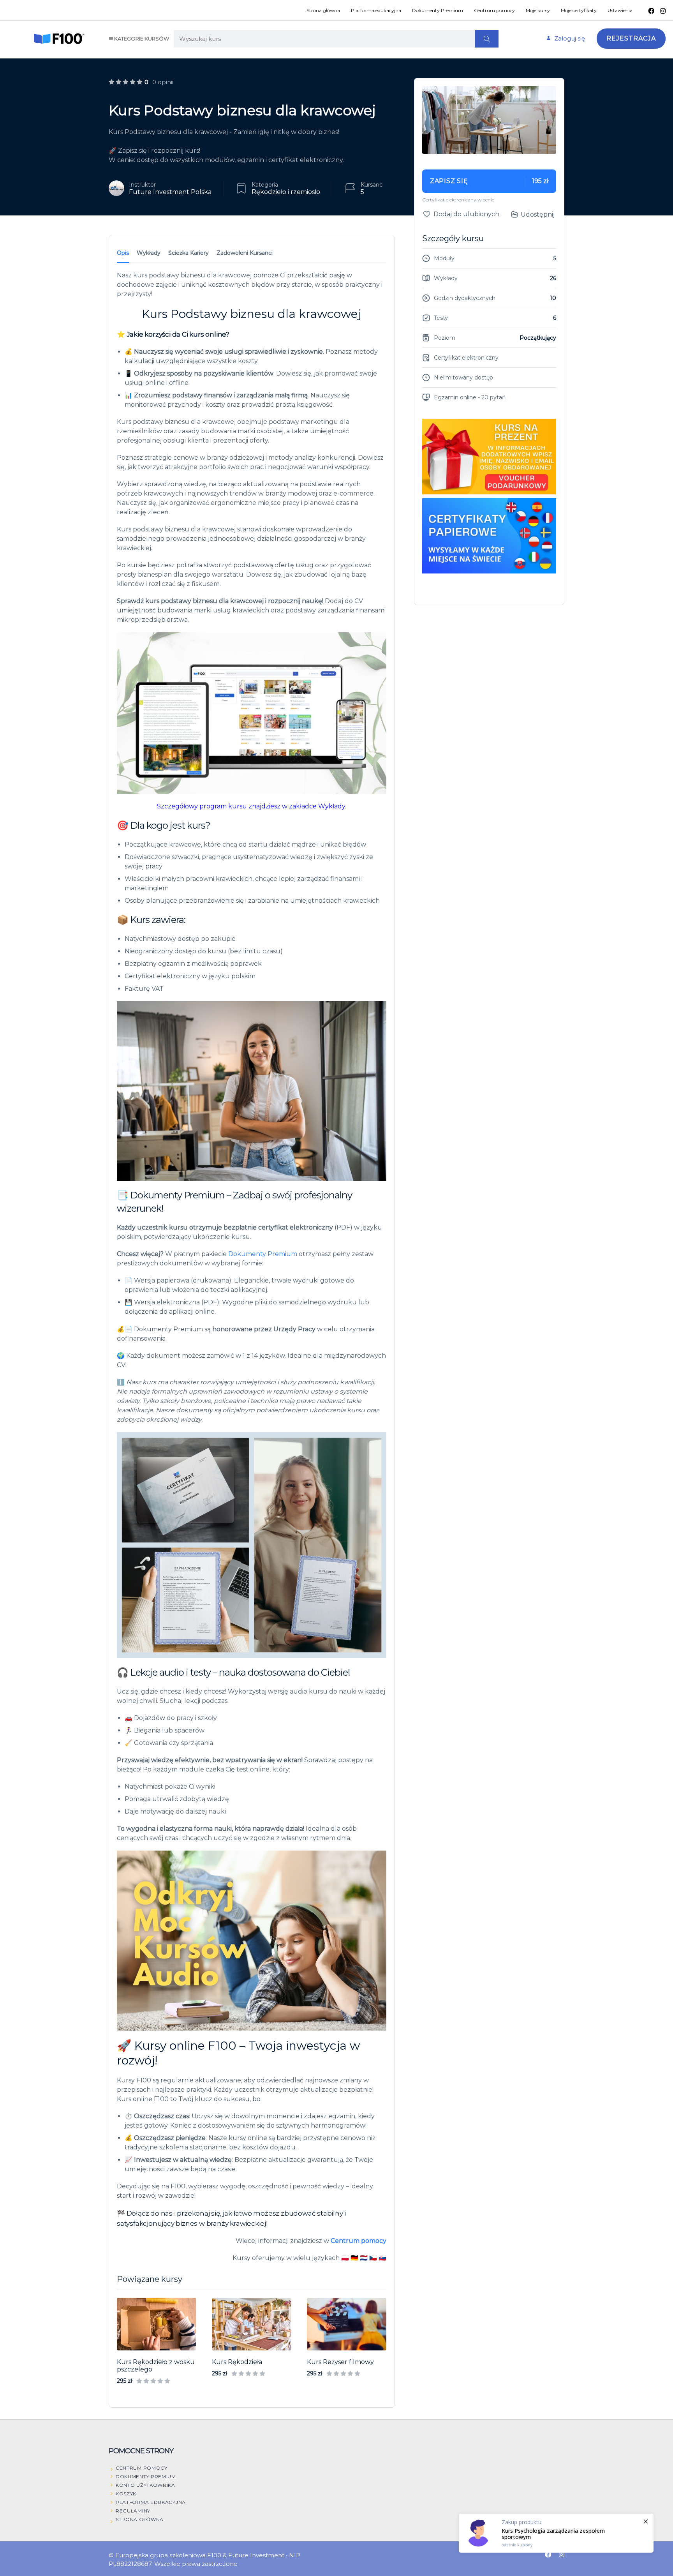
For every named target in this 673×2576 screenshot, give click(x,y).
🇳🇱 (364, 2258)
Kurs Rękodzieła (237, 2362)
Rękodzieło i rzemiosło (286, 192)
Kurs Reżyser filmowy (340, 2362)
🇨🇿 (373, 2258)
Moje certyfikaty (579, 10)
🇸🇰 (382, 2258)
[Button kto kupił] (556, 2533)
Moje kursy (538, 10)
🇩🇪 (354, 2258)
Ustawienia (620, 10)
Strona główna (323, 10)
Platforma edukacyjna (376, 10)
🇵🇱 (345, 2258)
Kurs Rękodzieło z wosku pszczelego (156, 2366)
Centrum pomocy (494, 10)
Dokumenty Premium (438, 10)
